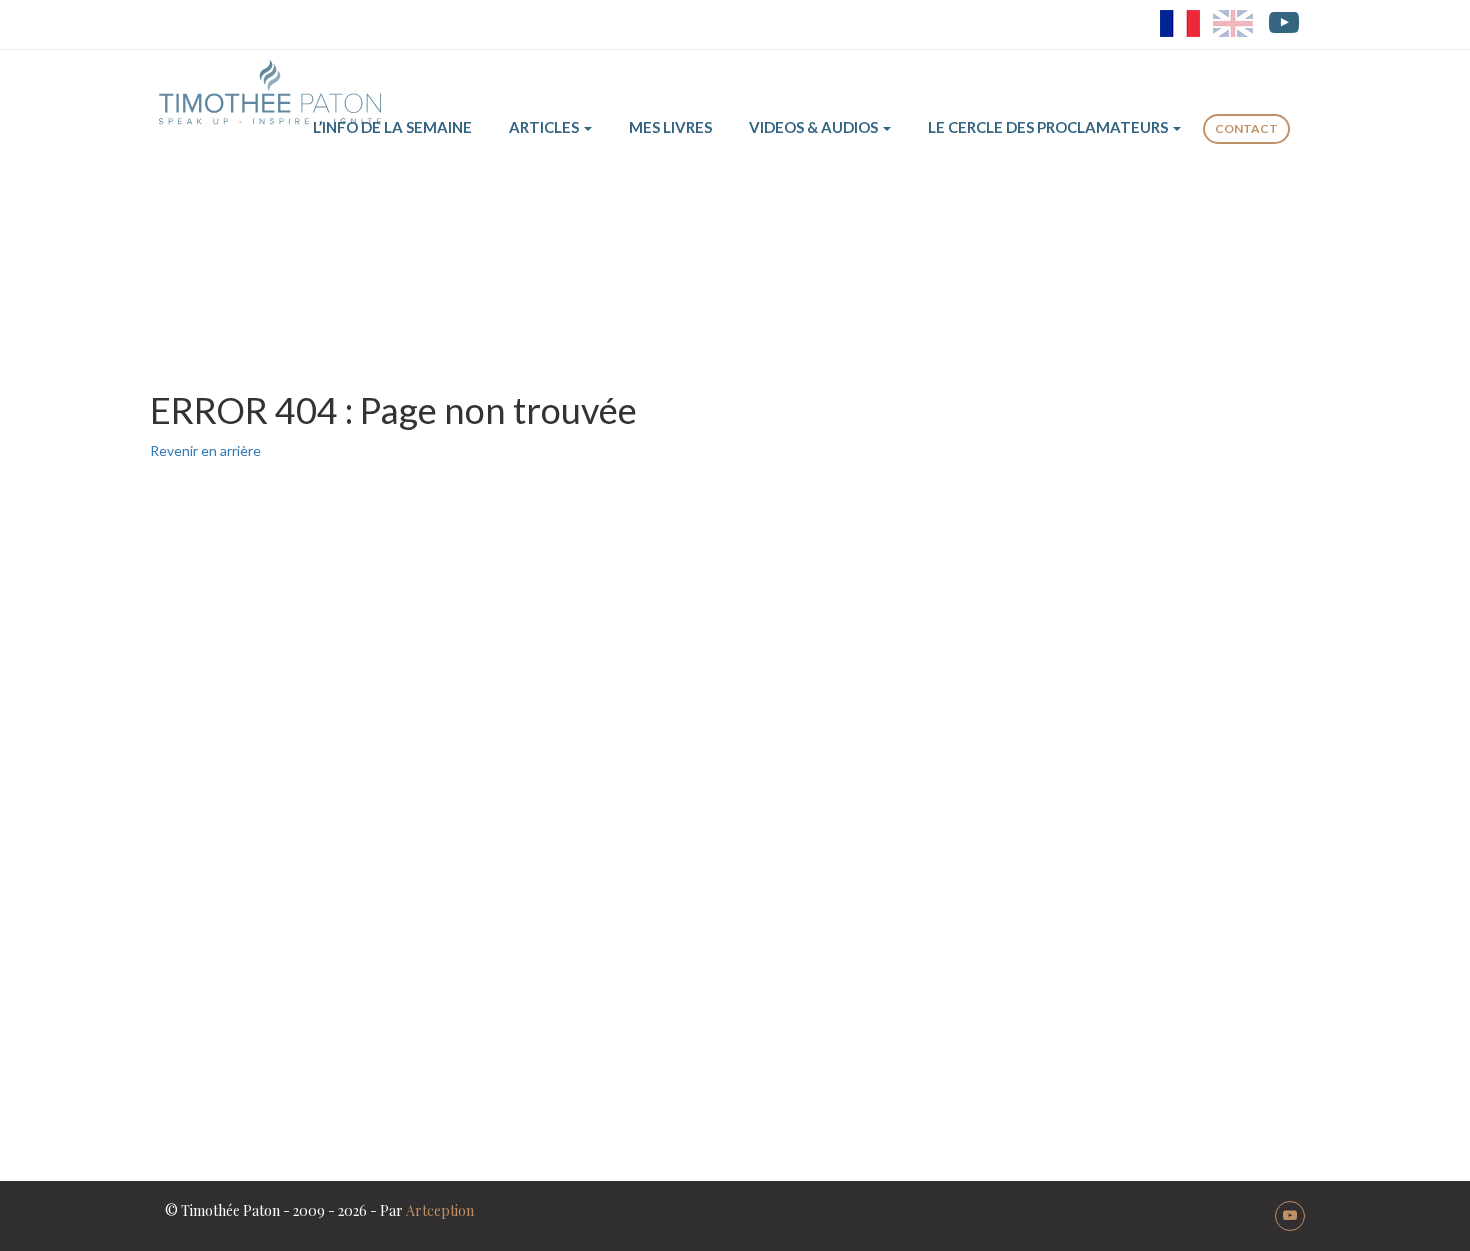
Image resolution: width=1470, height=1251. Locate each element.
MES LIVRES (670, 127)
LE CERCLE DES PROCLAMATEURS (1049, 127)
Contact (1246, 128)
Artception (440, 1210)
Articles (545, 127)
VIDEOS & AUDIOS (815, 127)
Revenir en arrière (205, 450)
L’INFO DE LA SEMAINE (392, 127)
